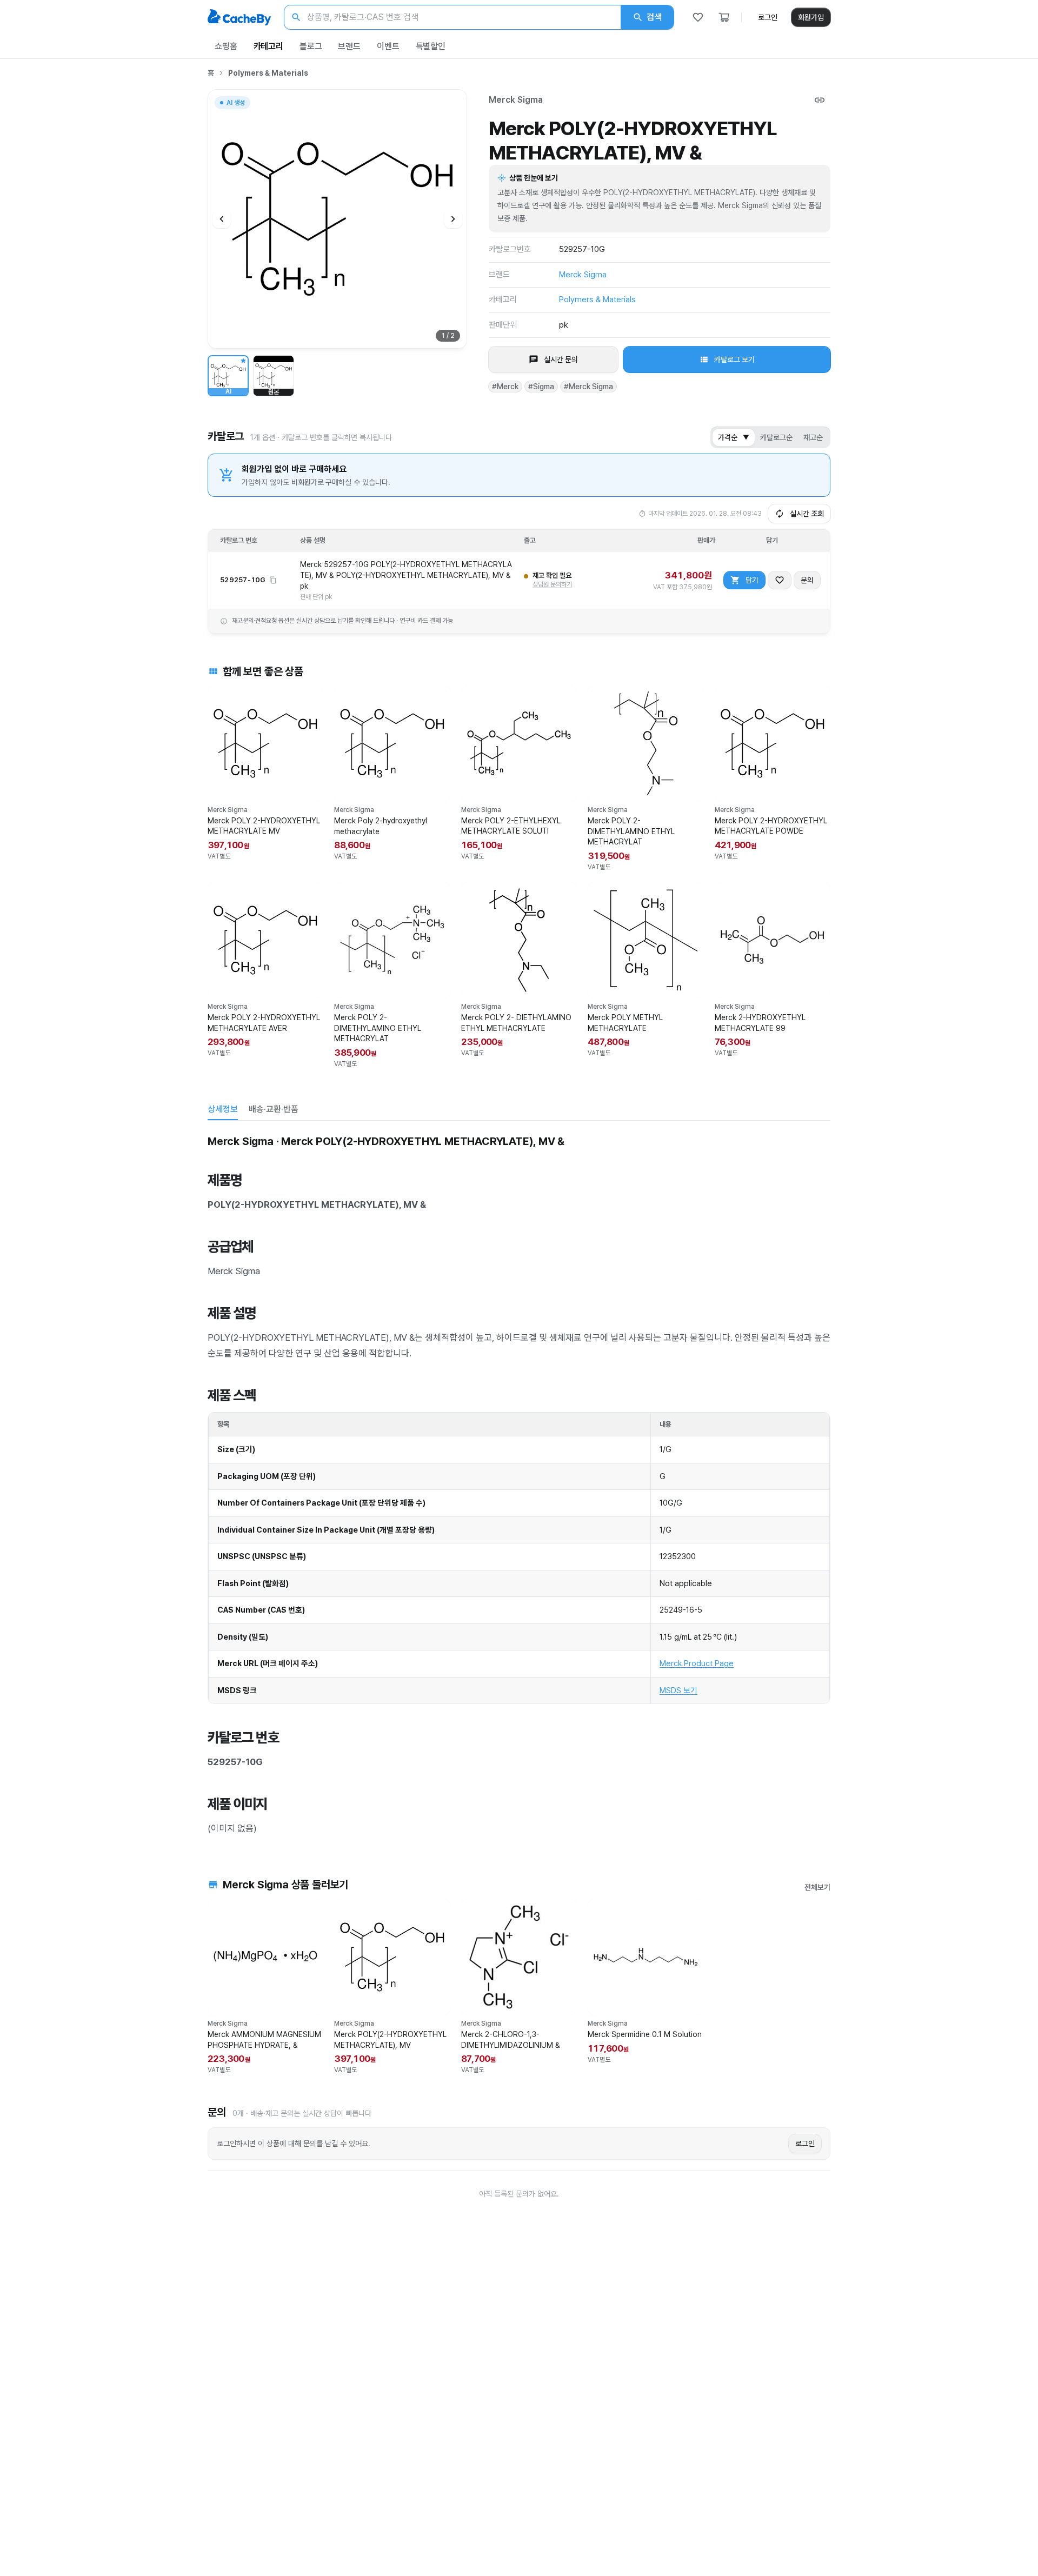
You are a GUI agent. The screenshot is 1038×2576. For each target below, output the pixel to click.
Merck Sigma (516, 100)
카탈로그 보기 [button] (734, 360)
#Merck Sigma (588, 387)
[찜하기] (780, 580)
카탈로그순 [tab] (776, 437)
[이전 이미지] (222, 219)
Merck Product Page (697, 1663)
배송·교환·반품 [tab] (274, 1109)
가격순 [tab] (734, 437)
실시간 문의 (561, 360)
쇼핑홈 (226, 46)
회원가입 (811, 17)
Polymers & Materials (268, 73)
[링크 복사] (820, 100)
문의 (807, 580)
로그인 (768, 17)
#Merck (505, 387)
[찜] (698, 17)
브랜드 (349, 46)
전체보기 (817, 1887)
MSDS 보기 (678, 1690)
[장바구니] (724, 17)
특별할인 (431, 46)
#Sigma (541, 387)
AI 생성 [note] (235, 104)
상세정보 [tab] (223, 1109)
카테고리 (268, 46)
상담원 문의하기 (552, 584)
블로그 (311, 46)
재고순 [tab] (813, 437)
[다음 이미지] (453, 219)
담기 (752, 580)
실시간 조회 (807, 514)
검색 (654, 17)
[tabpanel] (519, 1484)
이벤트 (388, 46)
